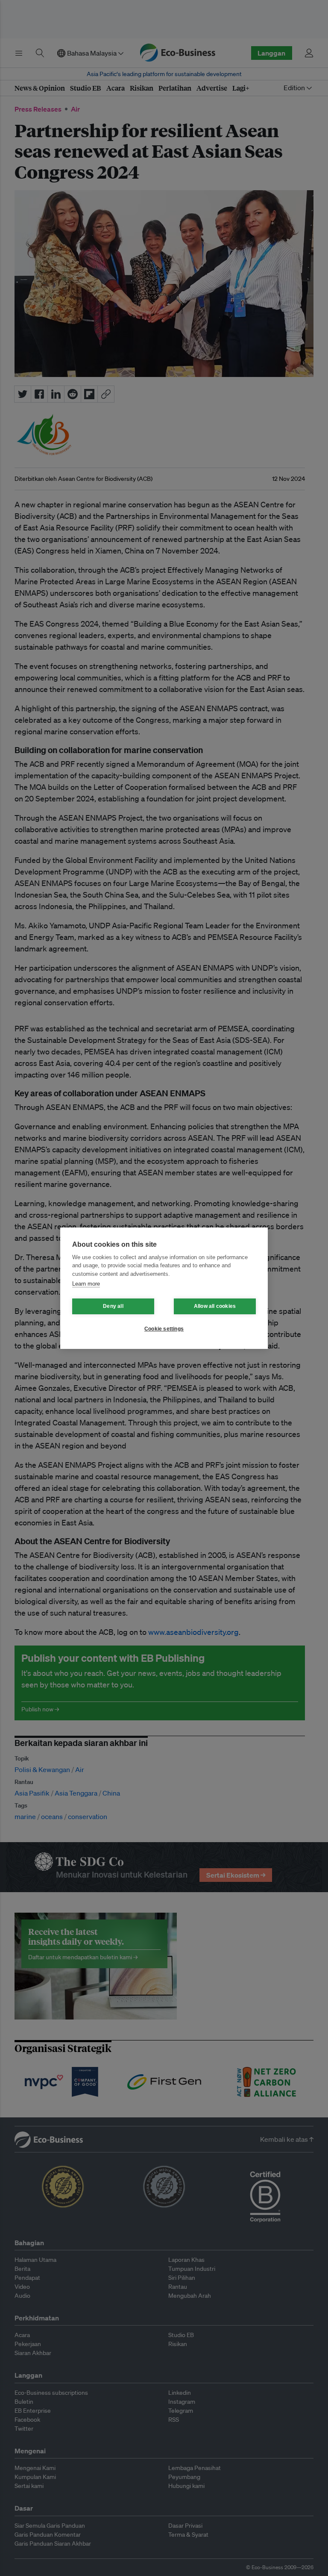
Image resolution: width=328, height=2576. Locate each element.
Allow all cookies (215, 1306)
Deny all (113, 1306)
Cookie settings (164, 1329)
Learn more (86, 1284)
